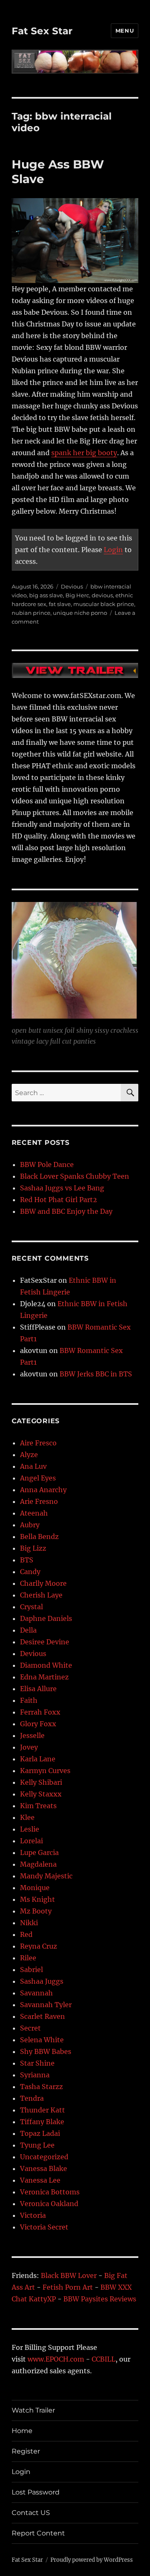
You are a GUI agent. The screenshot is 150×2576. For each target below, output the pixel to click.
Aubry (30, 1525)
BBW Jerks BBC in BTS (96, 1374)
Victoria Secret (44, 2227)
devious (102, 595)
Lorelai (31, 1841)
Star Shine (37, 2063)
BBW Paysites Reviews (100, 2299)
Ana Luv (33, 1466)
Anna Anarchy (43, 1490)
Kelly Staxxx (41, 1794)
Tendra (32, 2098)
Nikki (29, 1923)
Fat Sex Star (42, 31)
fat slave (60, 604)
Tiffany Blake (42, 2122)
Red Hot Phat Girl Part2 (59, 1200)
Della (28, 1630)
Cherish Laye (41, 1595)
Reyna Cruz (39, 1946)
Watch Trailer (33, 2410)
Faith (29, 1700)
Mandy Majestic (46, 1876)
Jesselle (32, 1735)
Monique (35, 1888)
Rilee (28, 1958)
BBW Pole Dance (47, 1164)
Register (26, 2451)
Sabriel (31, 1970)
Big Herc (77, 595)
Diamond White (46, 1665)
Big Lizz (33, 1548)
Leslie (30, 1829)
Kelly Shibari (41, 1782)
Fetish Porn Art (68, 2287)
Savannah (36, 1993)
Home (22, 2431)
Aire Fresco (38, 1443)
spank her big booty (84, 453)
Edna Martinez (44, 1677)
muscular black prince (104, 604)
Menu (125, 31)
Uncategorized (44, 2157)
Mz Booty (36, 1911)
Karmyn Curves (45, 1771)
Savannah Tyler (46, 2005)
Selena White (42, 2040)
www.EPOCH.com (56, 2359)
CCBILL (104, 2359)
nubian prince (31, 613)
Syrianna (35, 2075)
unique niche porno (80, 613)
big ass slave (46, 595)
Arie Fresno (39, 1501)
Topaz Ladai (40, 2133)
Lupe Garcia (39, 1852)
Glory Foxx (38, 1724)
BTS (27, 1560)
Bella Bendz (39, 1536)
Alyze (29, 1455)
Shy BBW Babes (46, 2051)
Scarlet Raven (42, 2016)
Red (26, 1934)
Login (113, 550)
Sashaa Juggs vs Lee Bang (62, 1188)
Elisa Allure (38, 1689)
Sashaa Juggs (42, 1981)
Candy (30, 1572)
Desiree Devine (45, 1642)
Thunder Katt (42, 2110)
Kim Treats (38, 1806)
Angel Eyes (38, 1478)
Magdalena (38, 1864)
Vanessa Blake (44, 2168)
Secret (30, 2028)
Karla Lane (38, 1759)
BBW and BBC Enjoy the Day (66, 1211)
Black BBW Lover (69, 2275)
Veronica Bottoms (50, 2192)
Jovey (29, 1747)
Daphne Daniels (46, 1618)
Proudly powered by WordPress (92, 2560)
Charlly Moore (43, 1583)
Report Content (38, 2533)
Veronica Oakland (49, 2204)
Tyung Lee (37, 2145)
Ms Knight (37, 1899)
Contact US (31, 2513)
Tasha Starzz (41, 2087)
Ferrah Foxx (40, 1712)
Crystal (31, 1607)
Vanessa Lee (40, 2180)
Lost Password (36, 2492)
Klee (27, 1817)
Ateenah (34, 1513)
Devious (72, 586)
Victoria (33, 2215)
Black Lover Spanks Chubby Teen (75, 1176)
